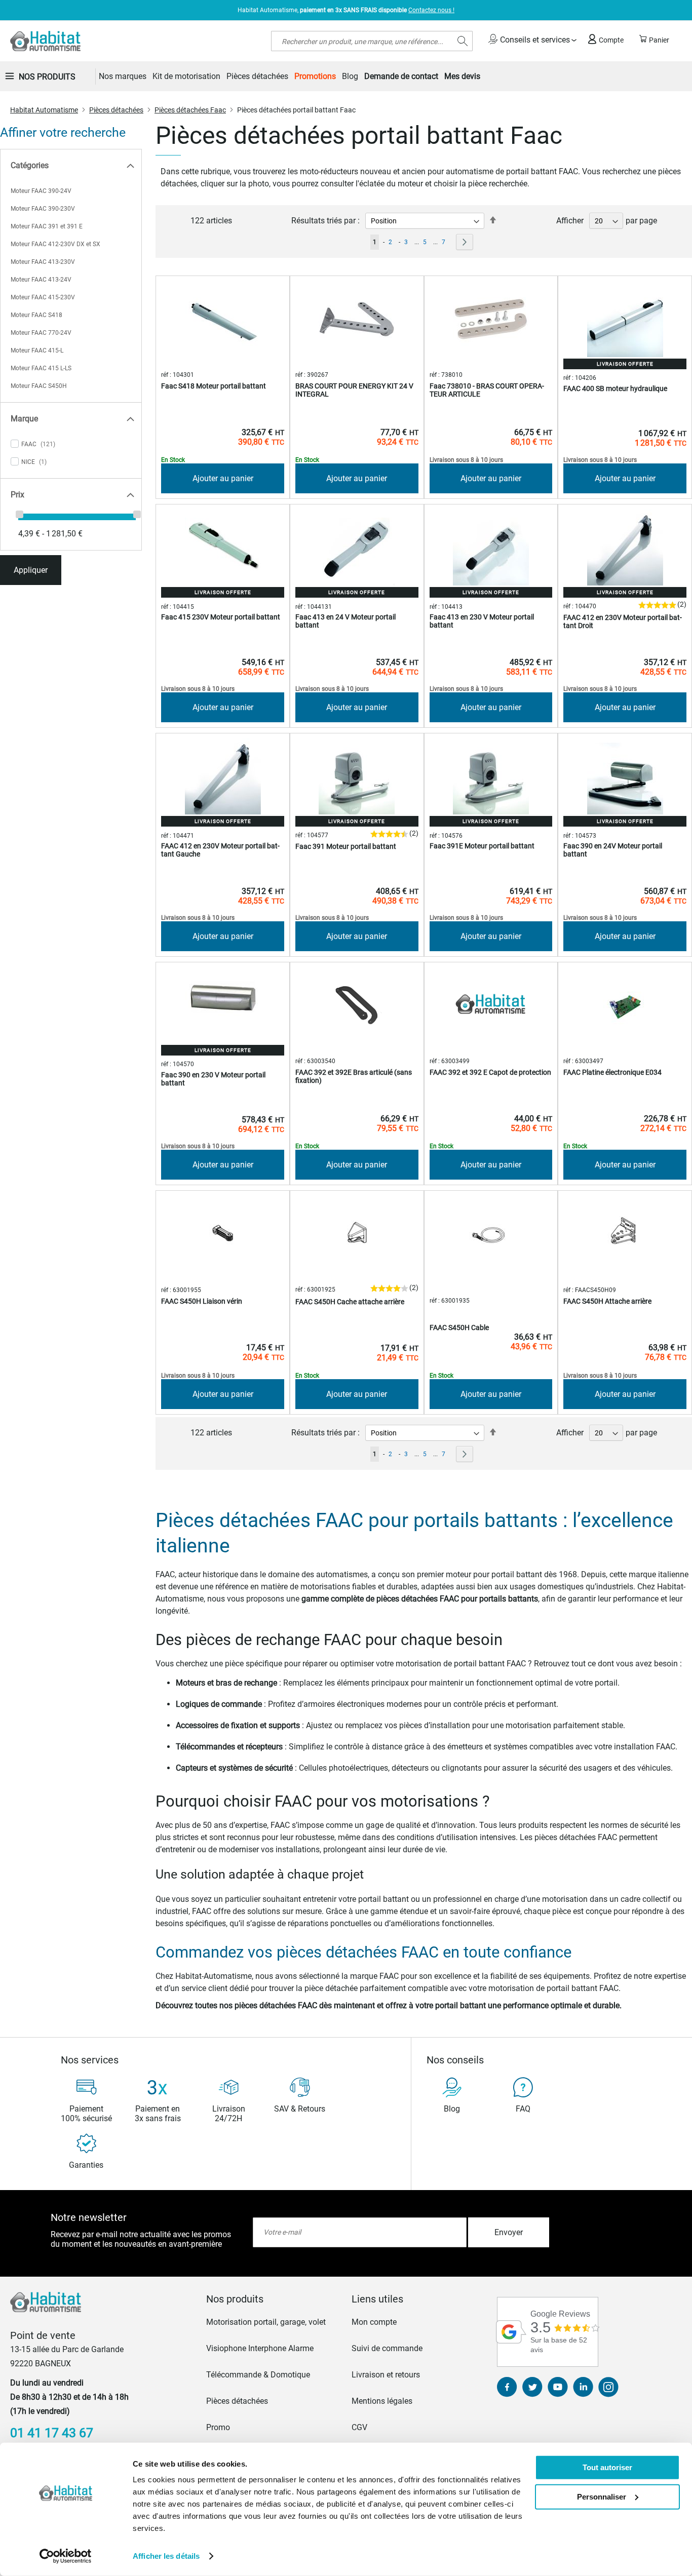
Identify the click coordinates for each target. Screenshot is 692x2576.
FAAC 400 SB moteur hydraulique (615, 388)
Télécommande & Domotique (258, 2375)
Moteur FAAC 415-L (37, 350)
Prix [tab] (17, 495)
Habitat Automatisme (44, 110)
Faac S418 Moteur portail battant (214, 386)
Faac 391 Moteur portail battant (346, 846)
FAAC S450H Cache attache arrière (350, 1302)
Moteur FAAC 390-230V (43, 209)
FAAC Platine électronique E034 (612, 1072)
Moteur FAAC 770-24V (41, 333)
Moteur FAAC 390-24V (41, 191)
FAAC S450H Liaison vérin (202, 1301)
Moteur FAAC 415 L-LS (41, 368)
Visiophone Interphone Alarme (260, 2348)
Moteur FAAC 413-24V (41, 280)
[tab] (273, 2299)
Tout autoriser (607, 2467)
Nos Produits (47, 77)
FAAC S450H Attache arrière (607, 1301)
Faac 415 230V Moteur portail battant (221, 617)
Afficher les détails (166, 2556)
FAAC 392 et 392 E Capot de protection (490, 1072)
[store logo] (45, 41)
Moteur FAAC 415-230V (43, 297)
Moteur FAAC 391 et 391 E (47, 226)
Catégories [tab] (30, 165)
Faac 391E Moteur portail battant (482, 846)
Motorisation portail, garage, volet (266, 2322)
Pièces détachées (116, 110)
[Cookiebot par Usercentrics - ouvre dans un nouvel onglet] (66, 2556)
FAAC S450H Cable (459, 1328)
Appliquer (31, 570)
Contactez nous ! (431, 10)
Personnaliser (602, 2496)
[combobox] (372, 41)
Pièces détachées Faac (190, 110)
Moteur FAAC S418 (36, 315)
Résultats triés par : (325, 221)
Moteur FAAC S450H (39, 386)
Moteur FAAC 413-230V (43, 262)
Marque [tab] (24, 419)
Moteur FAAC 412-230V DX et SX (55, 244)
